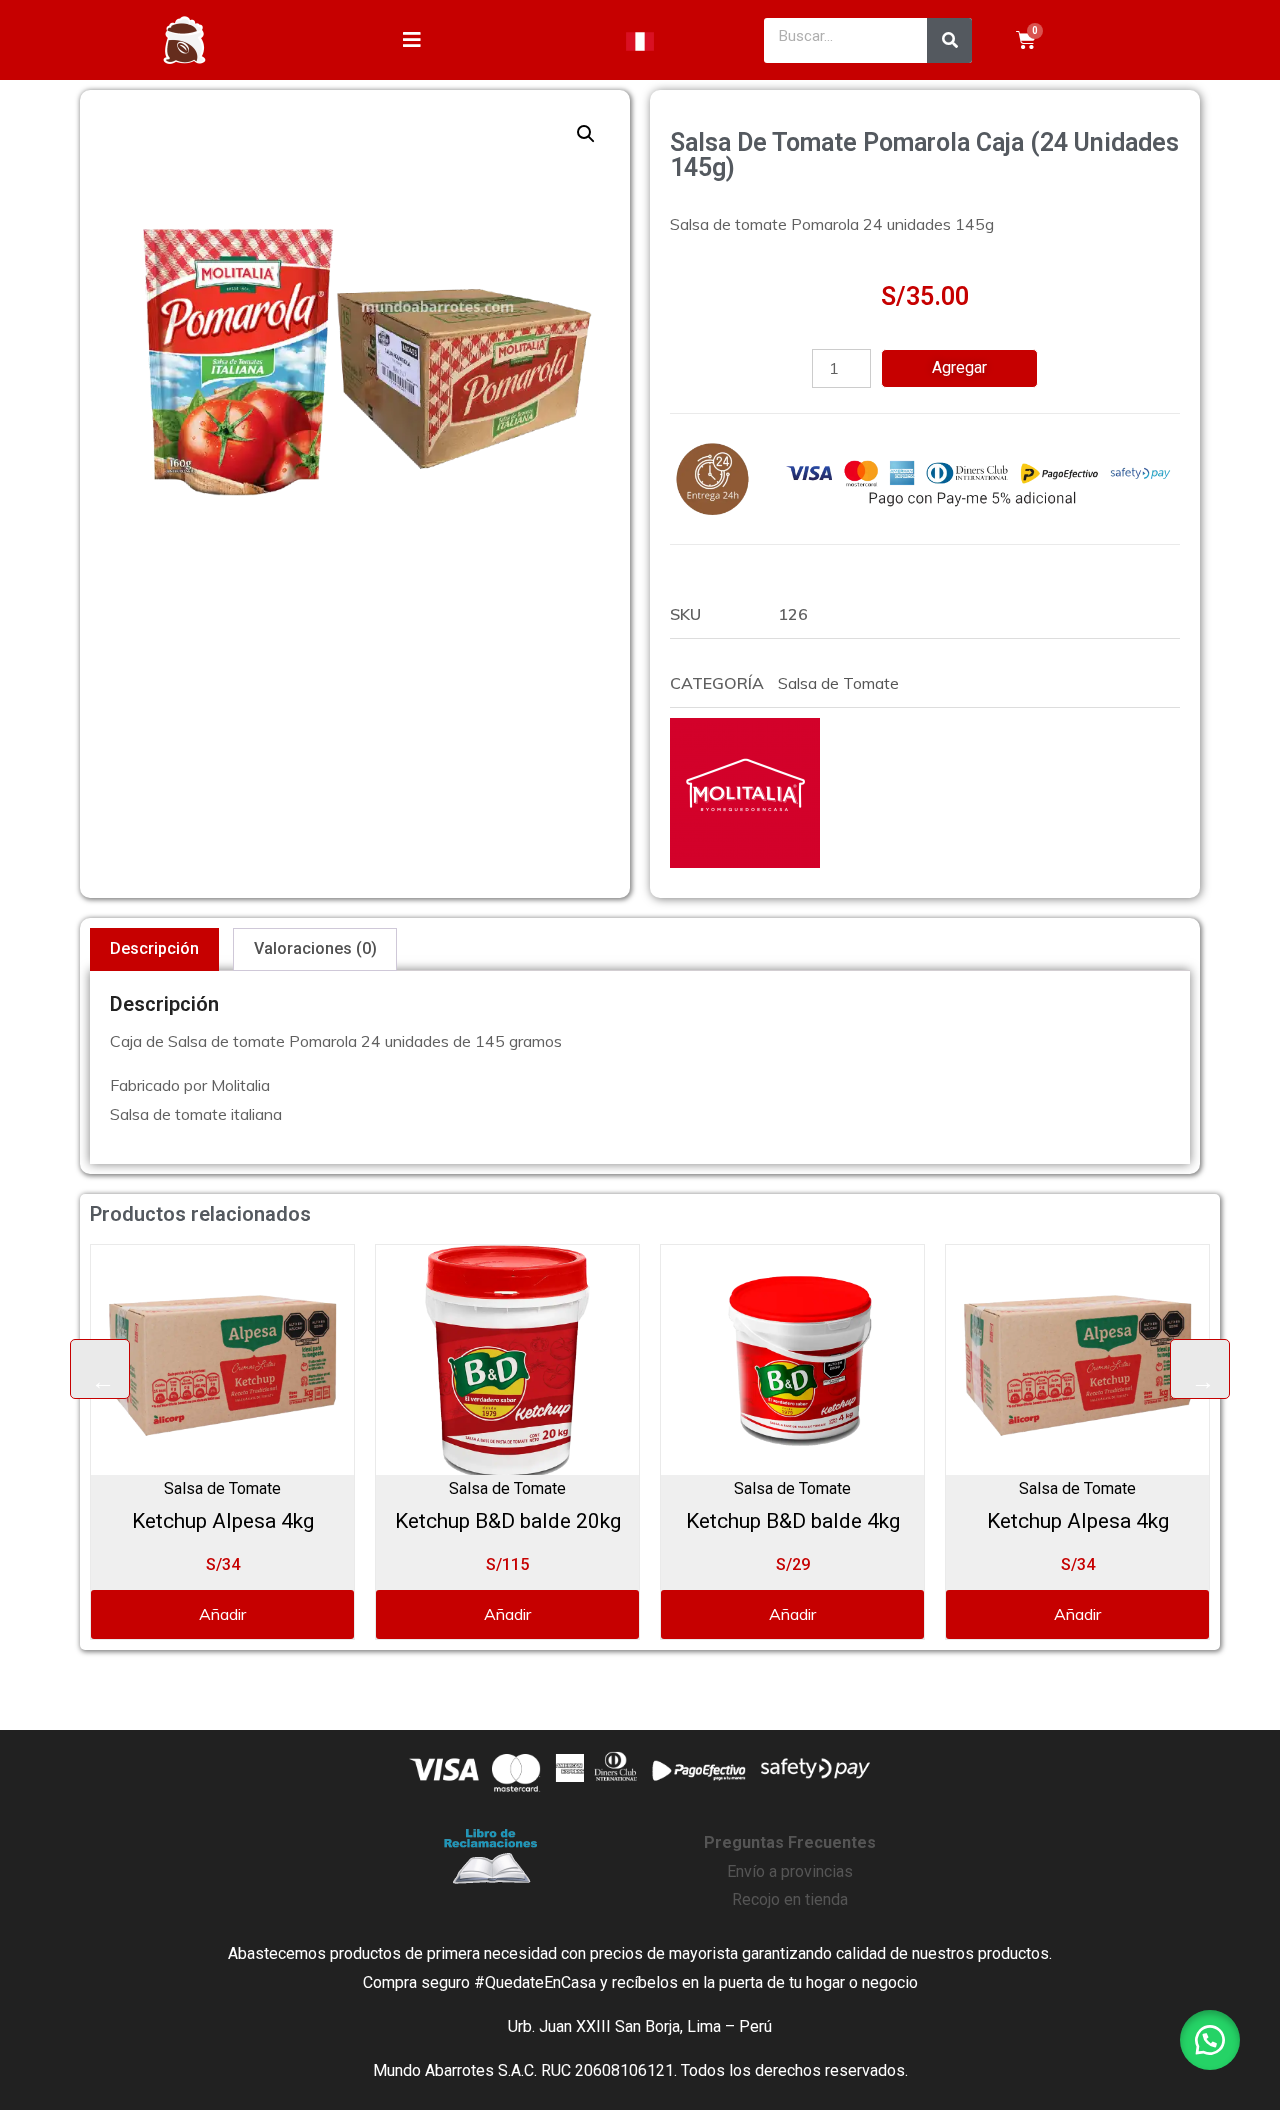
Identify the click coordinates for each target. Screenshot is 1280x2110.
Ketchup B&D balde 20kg (508, 1521)
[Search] (949, 40)
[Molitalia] (745, 793)
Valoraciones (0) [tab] (315, 948)
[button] (586, 134)
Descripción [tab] (154, 948)
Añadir (222, 1614)
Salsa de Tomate (838, 683)
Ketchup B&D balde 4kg (793, 1521)
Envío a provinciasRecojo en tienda (790, 1871)
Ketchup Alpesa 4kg (223, 1521)
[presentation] (100, 1369)
